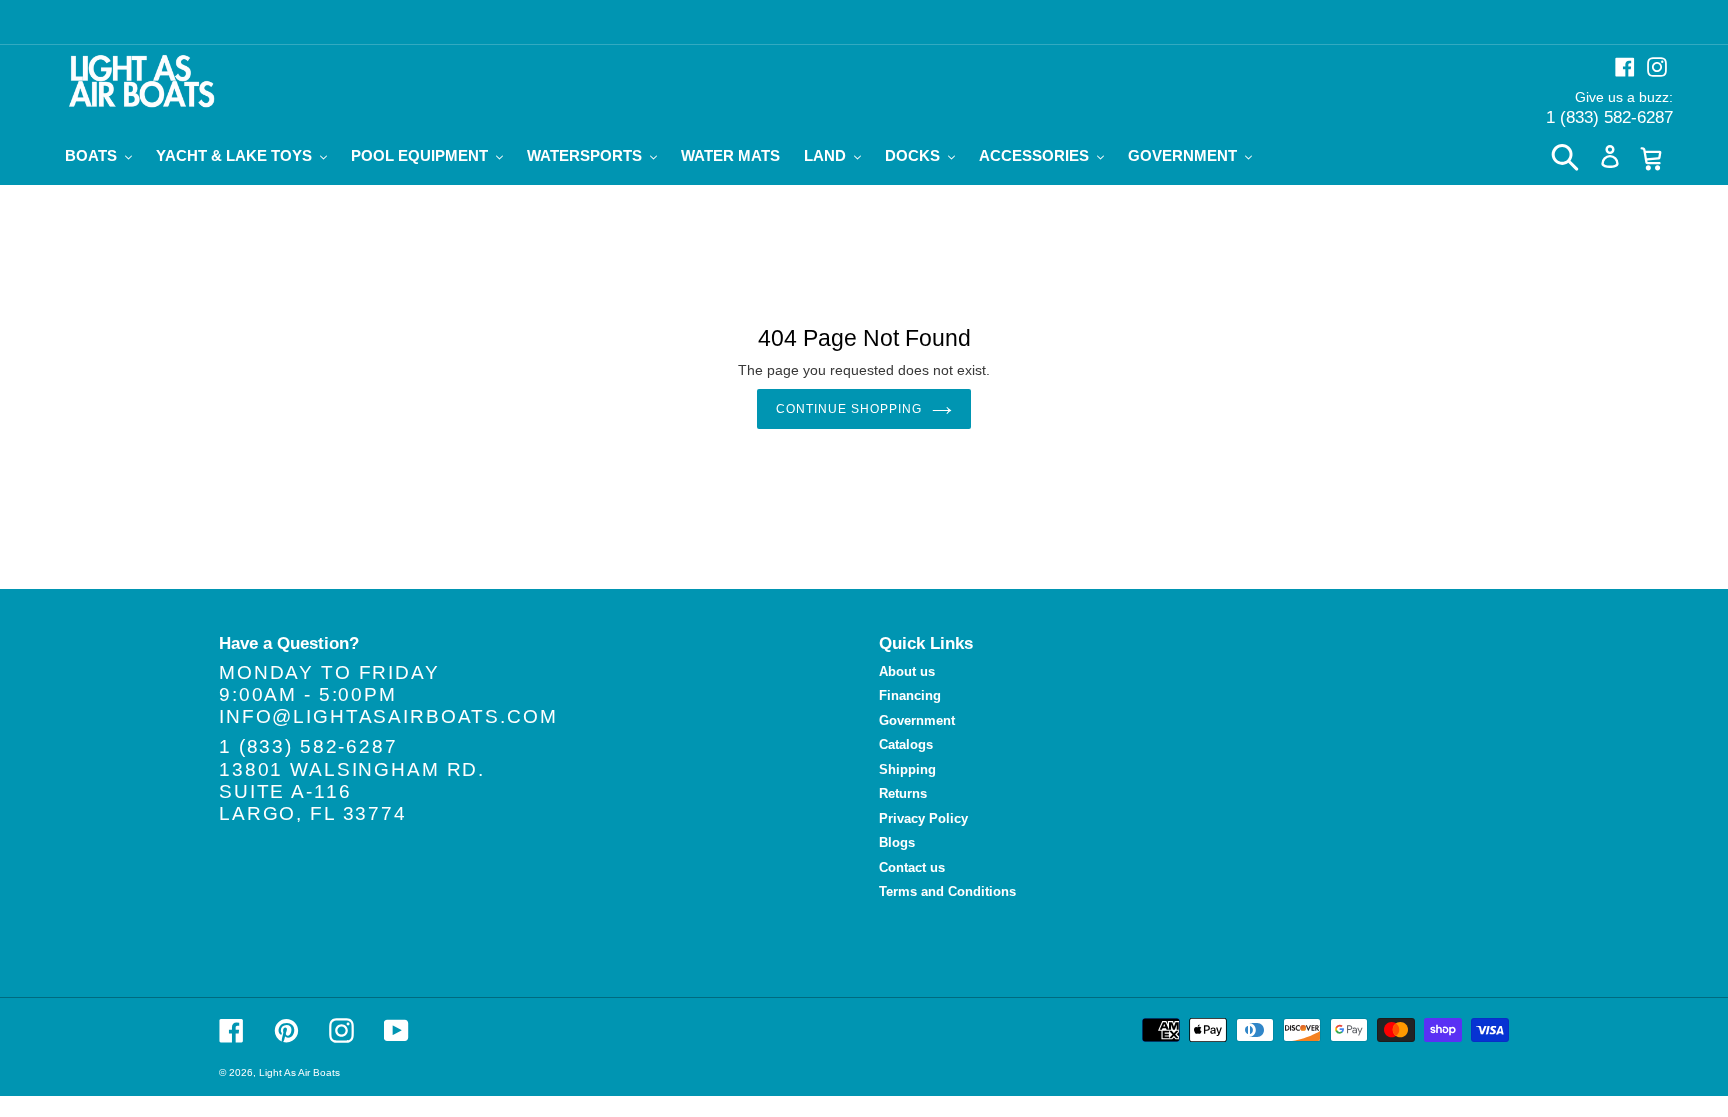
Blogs (897, 842)
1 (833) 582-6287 (1609, 117)
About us (907, 671)
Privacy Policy (923, 818)
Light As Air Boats (299, 1072)
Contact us (912, 867)
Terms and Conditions (947, 891)
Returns (903, 793)
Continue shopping (848, 409)
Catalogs (906, 744)
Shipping (907, 769)
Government (917, 720)
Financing (910, 695)
